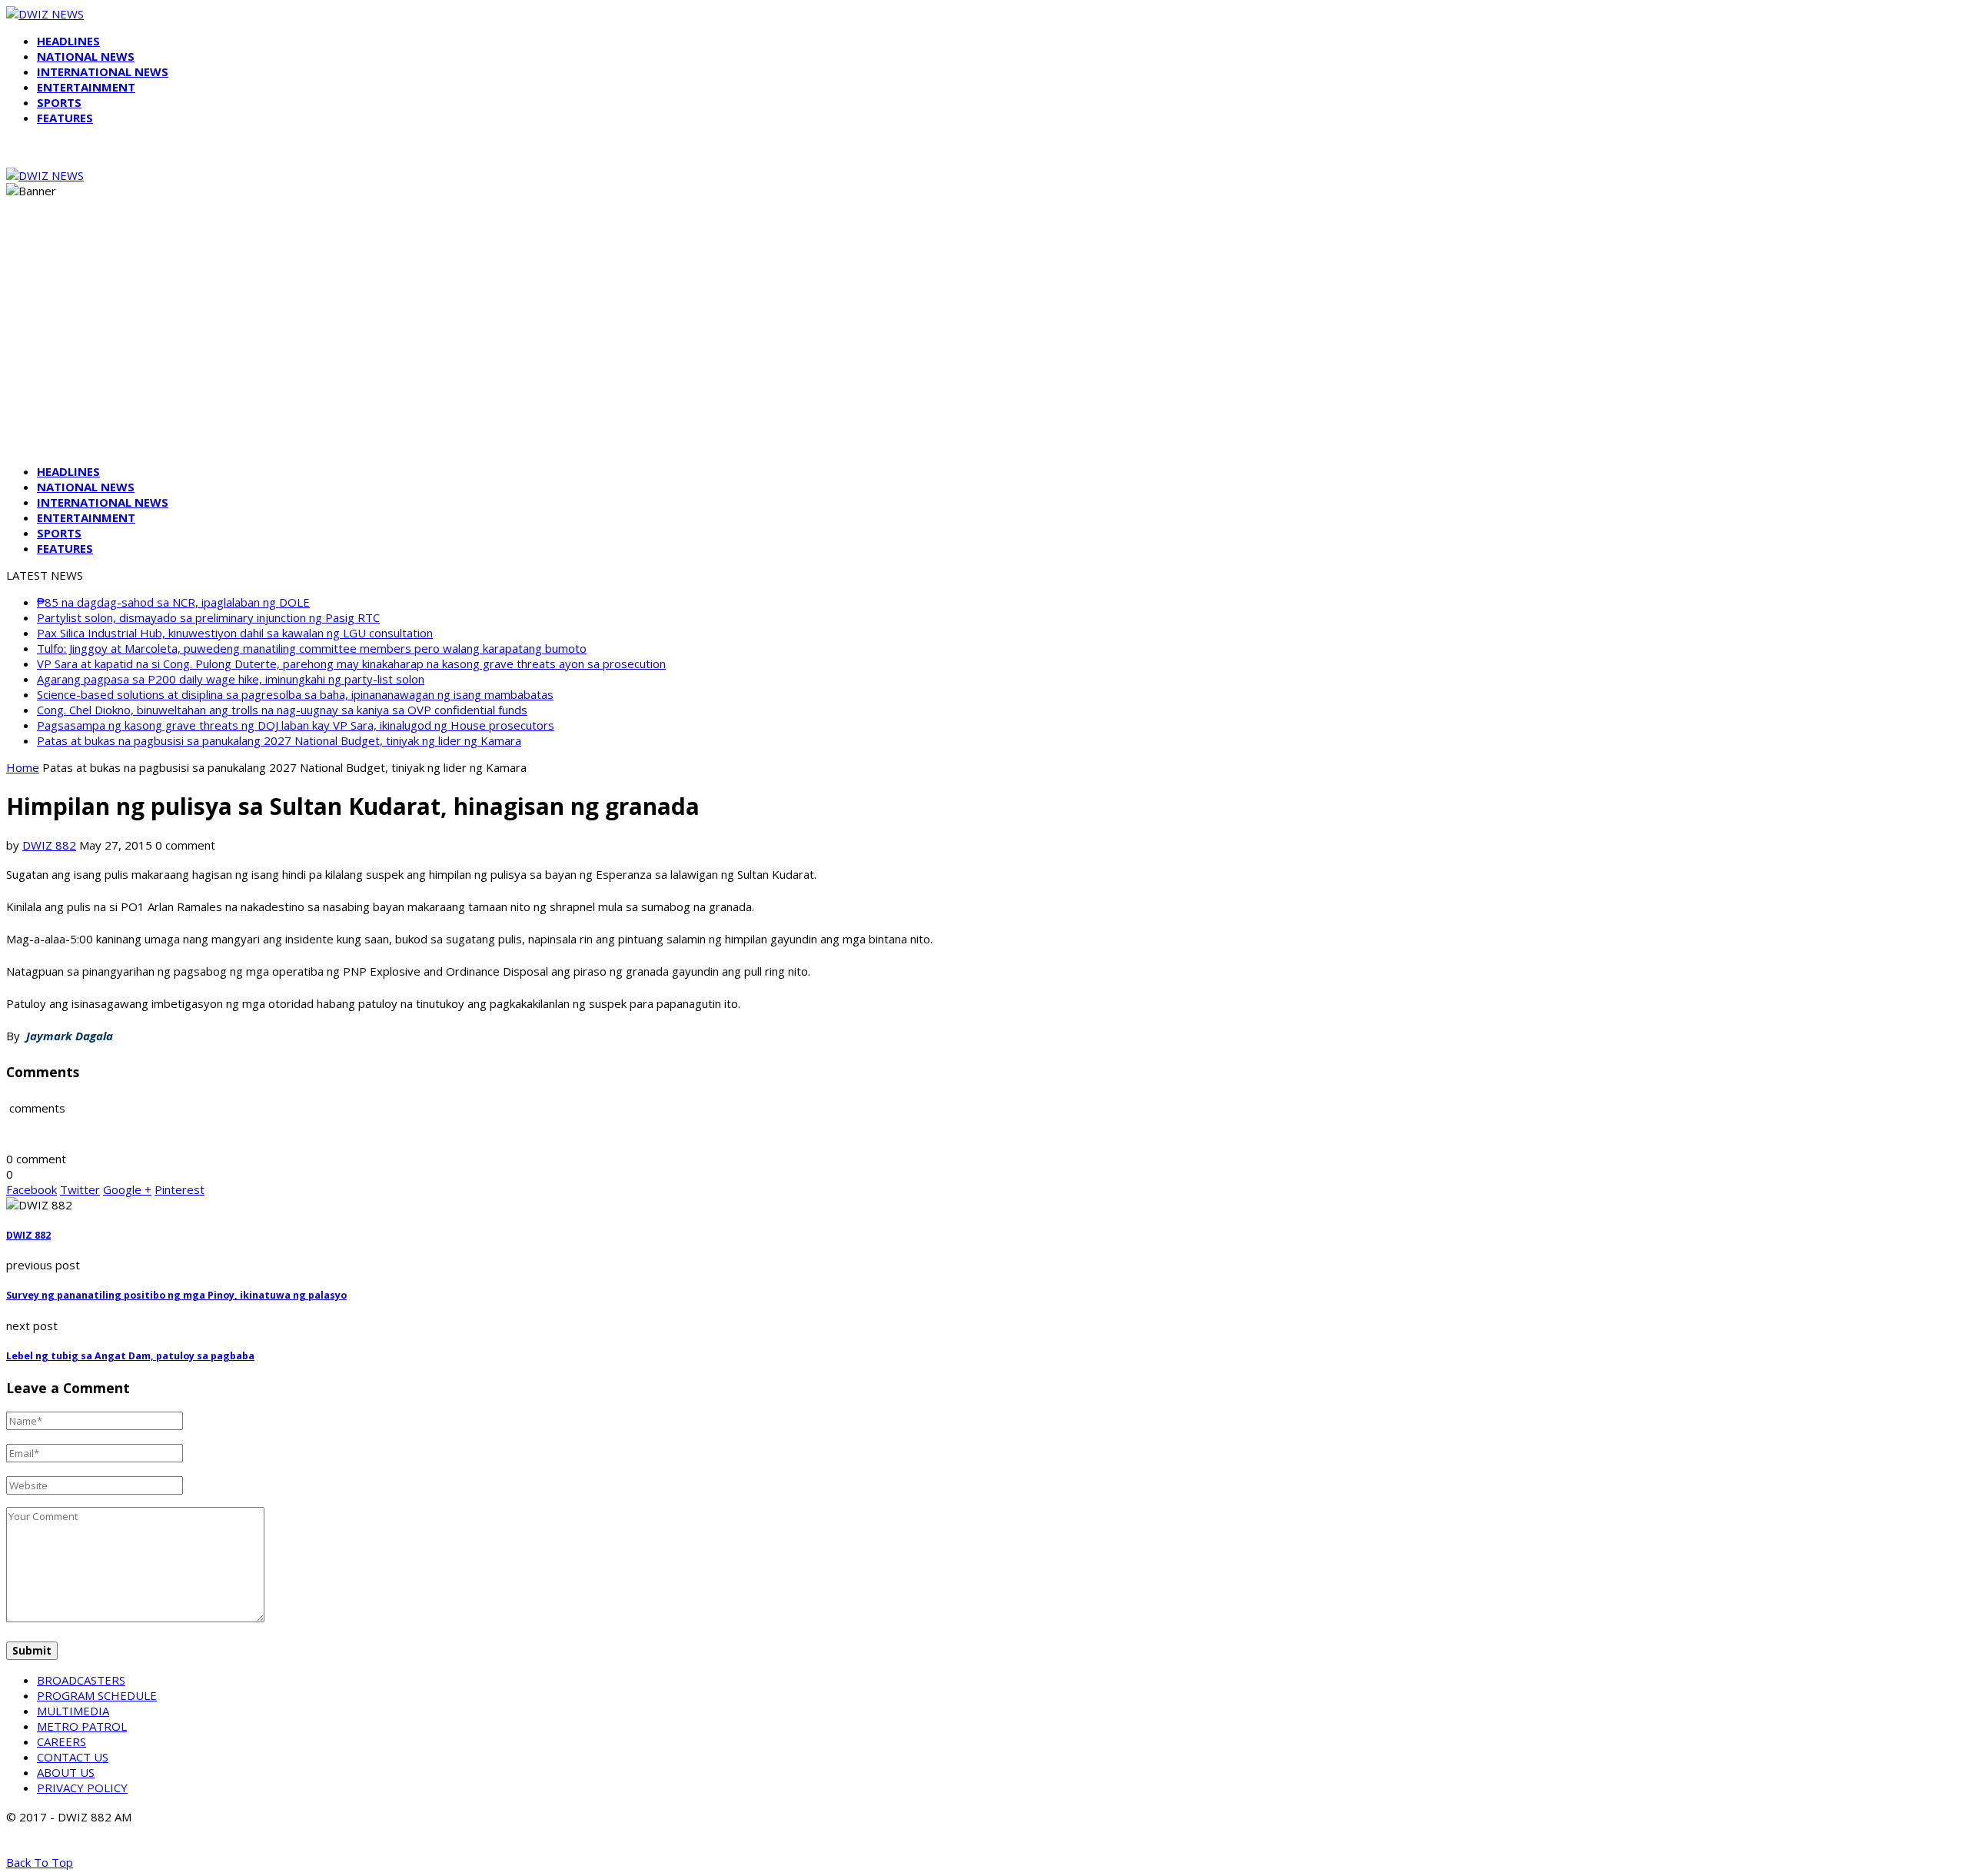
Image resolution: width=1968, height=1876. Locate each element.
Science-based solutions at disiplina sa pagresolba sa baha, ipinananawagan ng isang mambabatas (295, 694)
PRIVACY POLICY (82, 1788)
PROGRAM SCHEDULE (97, 1695)
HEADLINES (68, 41)
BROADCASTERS (81, 1680)
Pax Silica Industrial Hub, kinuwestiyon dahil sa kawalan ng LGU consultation (235, 633)
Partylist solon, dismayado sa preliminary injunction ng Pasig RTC (208, 617)
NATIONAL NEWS (86, 56)
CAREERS (61, 1741)
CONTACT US (73, 1757)
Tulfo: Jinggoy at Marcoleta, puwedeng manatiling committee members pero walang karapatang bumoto (312, 648)
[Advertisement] (984, 344)
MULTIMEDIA (73, 1711)
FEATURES (65, 118)
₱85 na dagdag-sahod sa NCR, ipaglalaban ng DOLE (173, 602)
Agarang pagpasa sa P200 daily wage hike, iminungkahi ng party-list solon (231, 679)
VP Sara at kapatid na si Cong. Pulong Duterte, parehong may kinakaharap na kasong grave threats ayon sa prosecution (351, 664)
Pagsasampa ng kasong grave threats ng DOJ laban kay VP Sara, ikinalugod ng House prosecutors (296, 725)
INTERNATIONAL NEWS (103, 72)
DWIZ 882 (49, 845)
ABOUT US (66, 1772)
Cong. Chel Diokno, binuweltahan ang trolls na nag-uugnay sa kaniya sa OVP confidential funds (282, 710)
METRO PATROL (82, 1726)
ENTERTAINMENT (86, 87)
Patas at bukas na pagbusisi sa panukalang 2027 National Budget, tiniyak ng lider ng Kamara (279, 740)
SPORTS (59, 102)
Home (23, 767)
